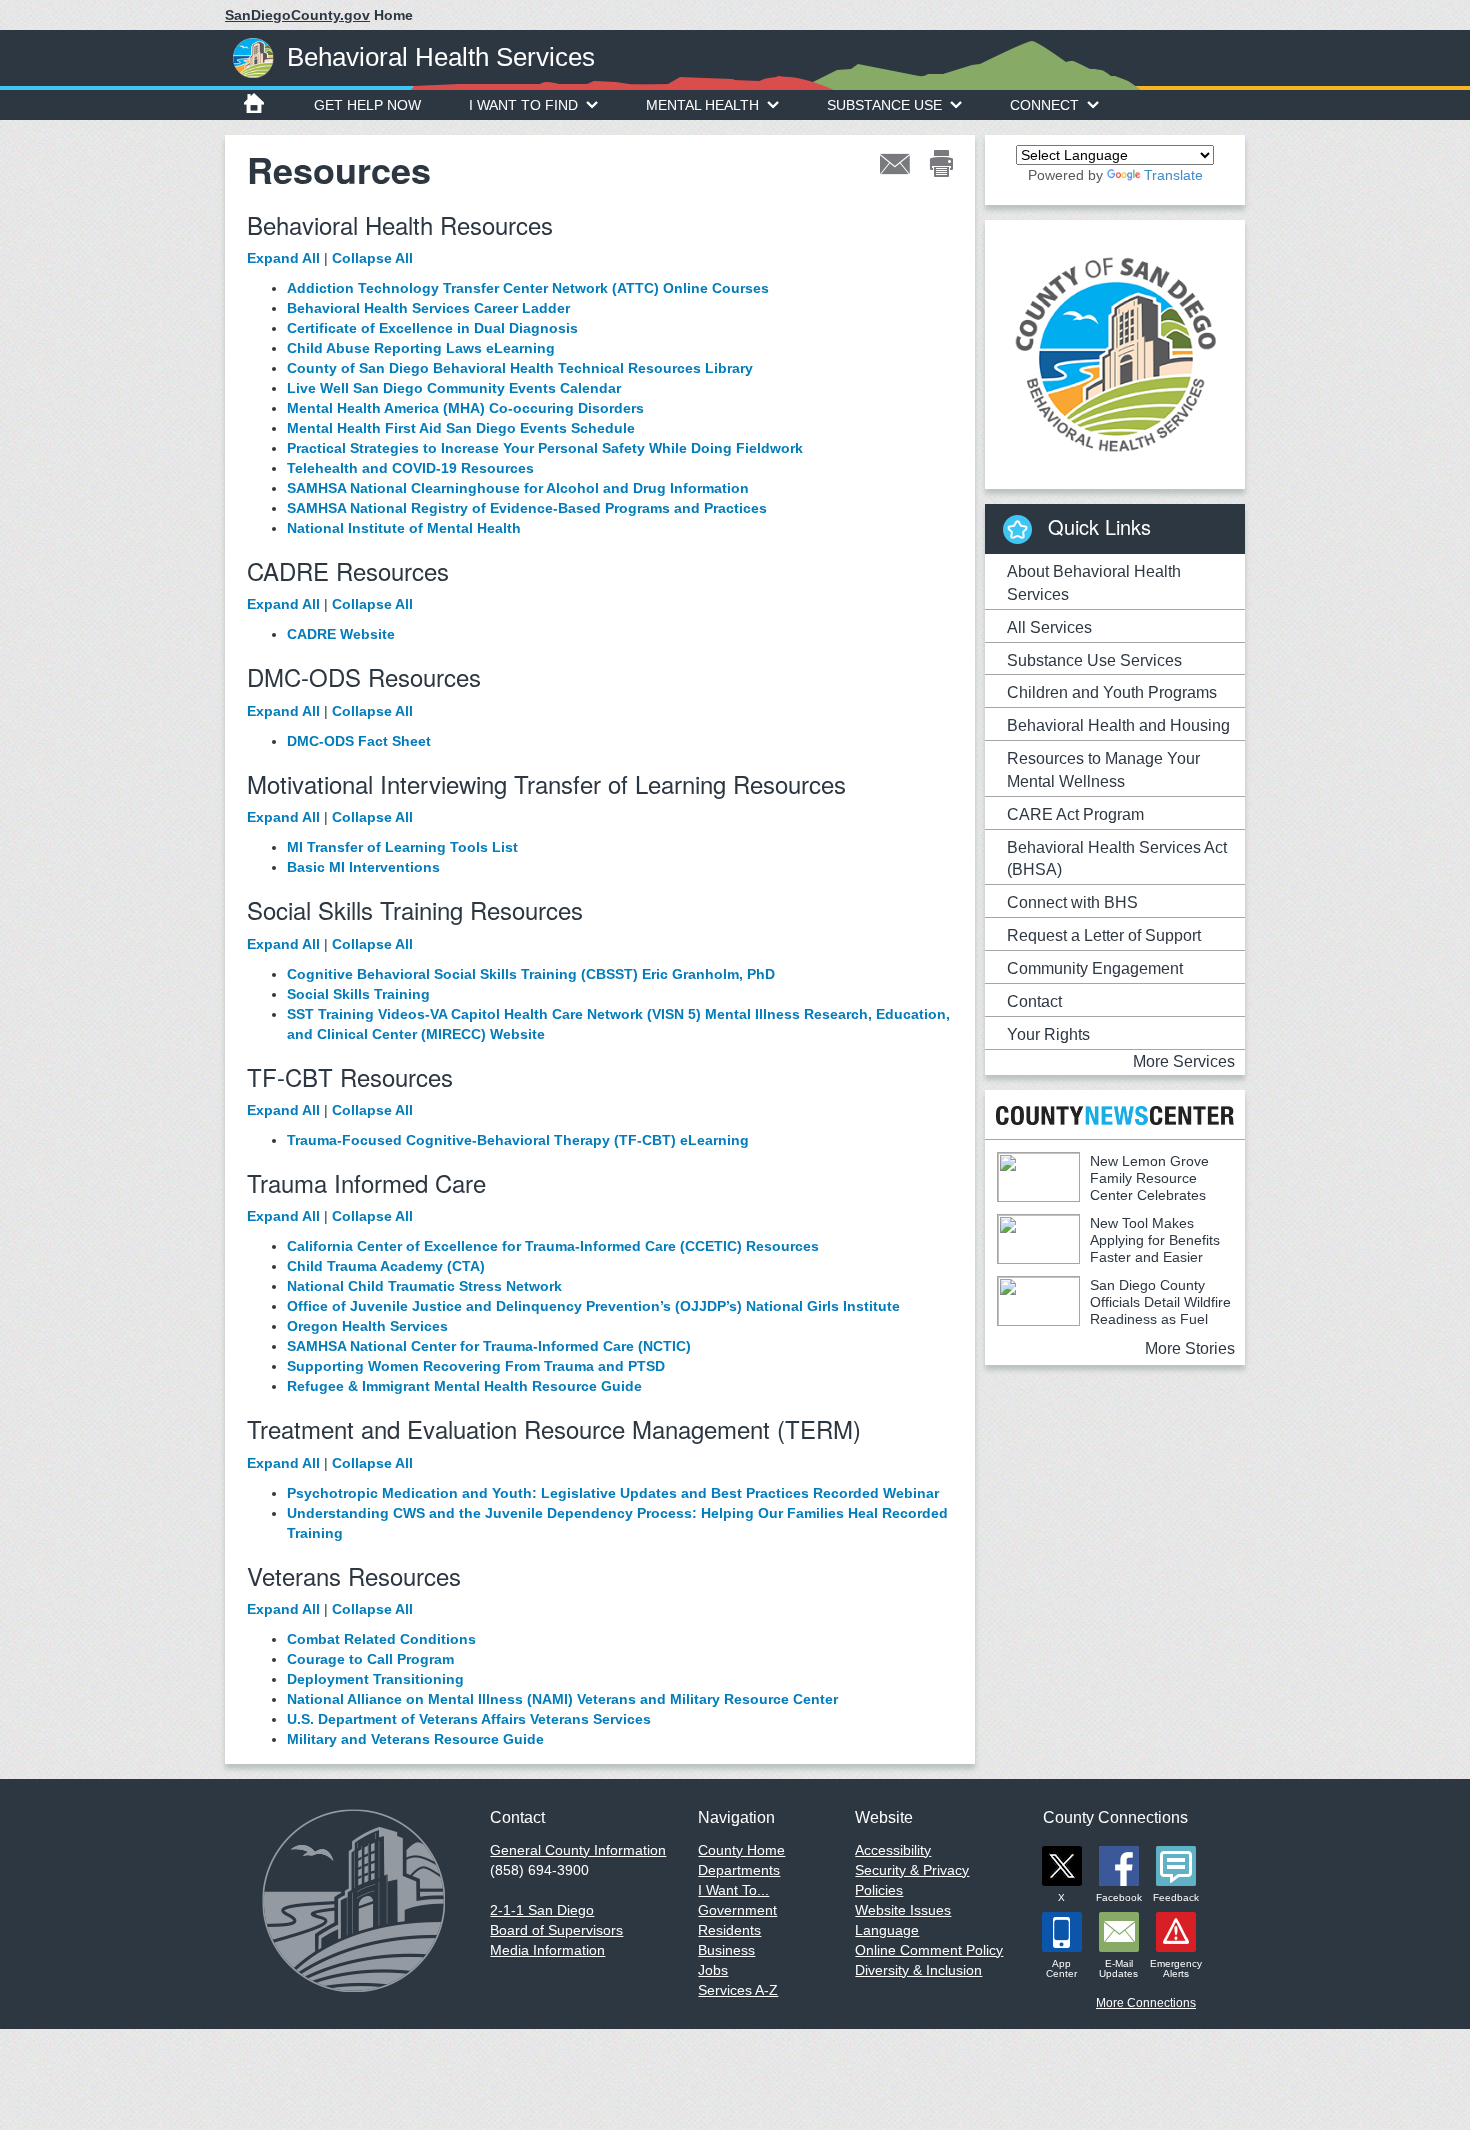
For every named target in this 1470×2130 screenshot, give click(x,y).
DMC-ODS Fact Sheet (359, 741)
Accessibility (893, 1850)
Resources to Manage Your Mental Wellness (1103, 770)
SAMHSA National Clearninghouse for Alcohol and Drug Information (518, 488)
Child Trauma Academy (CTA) (386, 1266)
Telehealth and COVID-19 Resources (410, 468)
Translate (1173, 175)
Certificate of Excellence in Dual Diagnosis (432, 328)
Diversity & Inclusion (918, 1970)
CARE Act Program (1075, 814)
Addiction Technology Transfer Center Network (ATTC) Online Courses (528, 288)
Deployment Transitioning (375, 1679)
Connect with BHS (1072, 902)
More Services (1184, 1061)
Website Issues (903, 1910)
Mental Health (702, 105)
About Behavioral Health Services (1094, 583)
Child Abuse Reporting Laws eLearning (421, 348)
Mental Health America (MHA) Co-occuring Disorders (465, 408)
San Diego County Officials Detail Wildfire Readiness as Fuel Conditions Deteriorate (1114, 1310)
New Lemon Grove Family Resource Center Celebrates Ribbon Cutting (1103, 1186)
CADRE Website (341, 634)
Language (887, 1930)
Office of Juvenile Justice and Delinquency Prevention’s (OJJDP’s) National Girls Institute (593, 1306)
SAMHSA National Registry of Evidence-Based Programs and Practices (527, 508)
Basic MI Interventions (363, 867)
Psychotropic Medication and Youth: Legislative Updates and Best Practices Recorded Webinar (613, 1493)
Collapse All (372, 258)
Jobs (713, 1970)
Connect (1044, 105)
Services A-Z (738, 1990)
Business (726, 1950)
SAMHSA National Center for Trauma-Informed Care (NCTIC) (489, 1346)
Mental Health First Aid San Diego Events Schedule (461, 428)
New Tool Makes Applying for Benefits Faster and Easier (1155, 1240)
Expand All (283, 258)
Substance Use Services (1094, 660)
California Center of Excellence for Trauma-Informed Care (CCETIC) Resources (553, 1246)
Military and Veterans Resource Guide (415, 1739)
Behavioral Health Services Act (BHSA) (1117, 859)
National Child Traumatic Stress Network (424, 1286)
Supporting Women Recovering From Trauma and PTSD (476, 1366)
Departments (739, 1870)
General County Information (578, 1850)
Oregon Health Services (367, 1326)
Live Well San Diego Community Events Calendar (454, 388)
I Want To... (733, 1890)
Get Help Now (367, 105)
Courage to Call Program (370, 1659)
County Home (741, 1850)
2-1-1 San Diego (542, 1910)
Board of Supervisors (556, 1930)
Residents (729, 1930)
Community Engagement (1095, 968)
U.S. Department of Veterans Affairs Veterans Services (469, 1719)
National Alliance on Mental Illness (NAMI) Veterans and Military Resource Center (562, 1699)
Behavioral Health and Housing (1118, 725)
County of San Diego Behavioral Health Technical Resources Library (520, 368)
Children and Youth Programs (1112, 692)
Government (737, 1910)
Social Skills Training (358, 994)
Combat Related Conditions (381, 1639)
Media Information (547, 1950)
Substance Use (884, 105)
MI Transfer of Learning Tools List (402, 847)
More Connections (1146, 2003)
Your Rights (1048, 1034)
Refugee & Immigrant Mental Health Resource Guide (464, 1386)
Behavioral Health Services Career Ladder (428, 308)
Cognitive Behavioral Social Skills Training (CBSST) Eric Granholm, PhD (531, 974)
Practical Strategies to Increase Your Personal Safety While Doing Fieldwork (545, 448)
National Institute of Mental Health (404, 528)
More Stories (1190, 1348)
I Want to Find (523, 105)
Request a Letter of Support (1104, 935)
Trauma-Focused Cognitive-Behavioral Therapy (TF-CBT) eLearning (518, 1140)
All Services (1049, 627)
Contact (1034, 1001)
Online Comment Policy (929, 1950)
